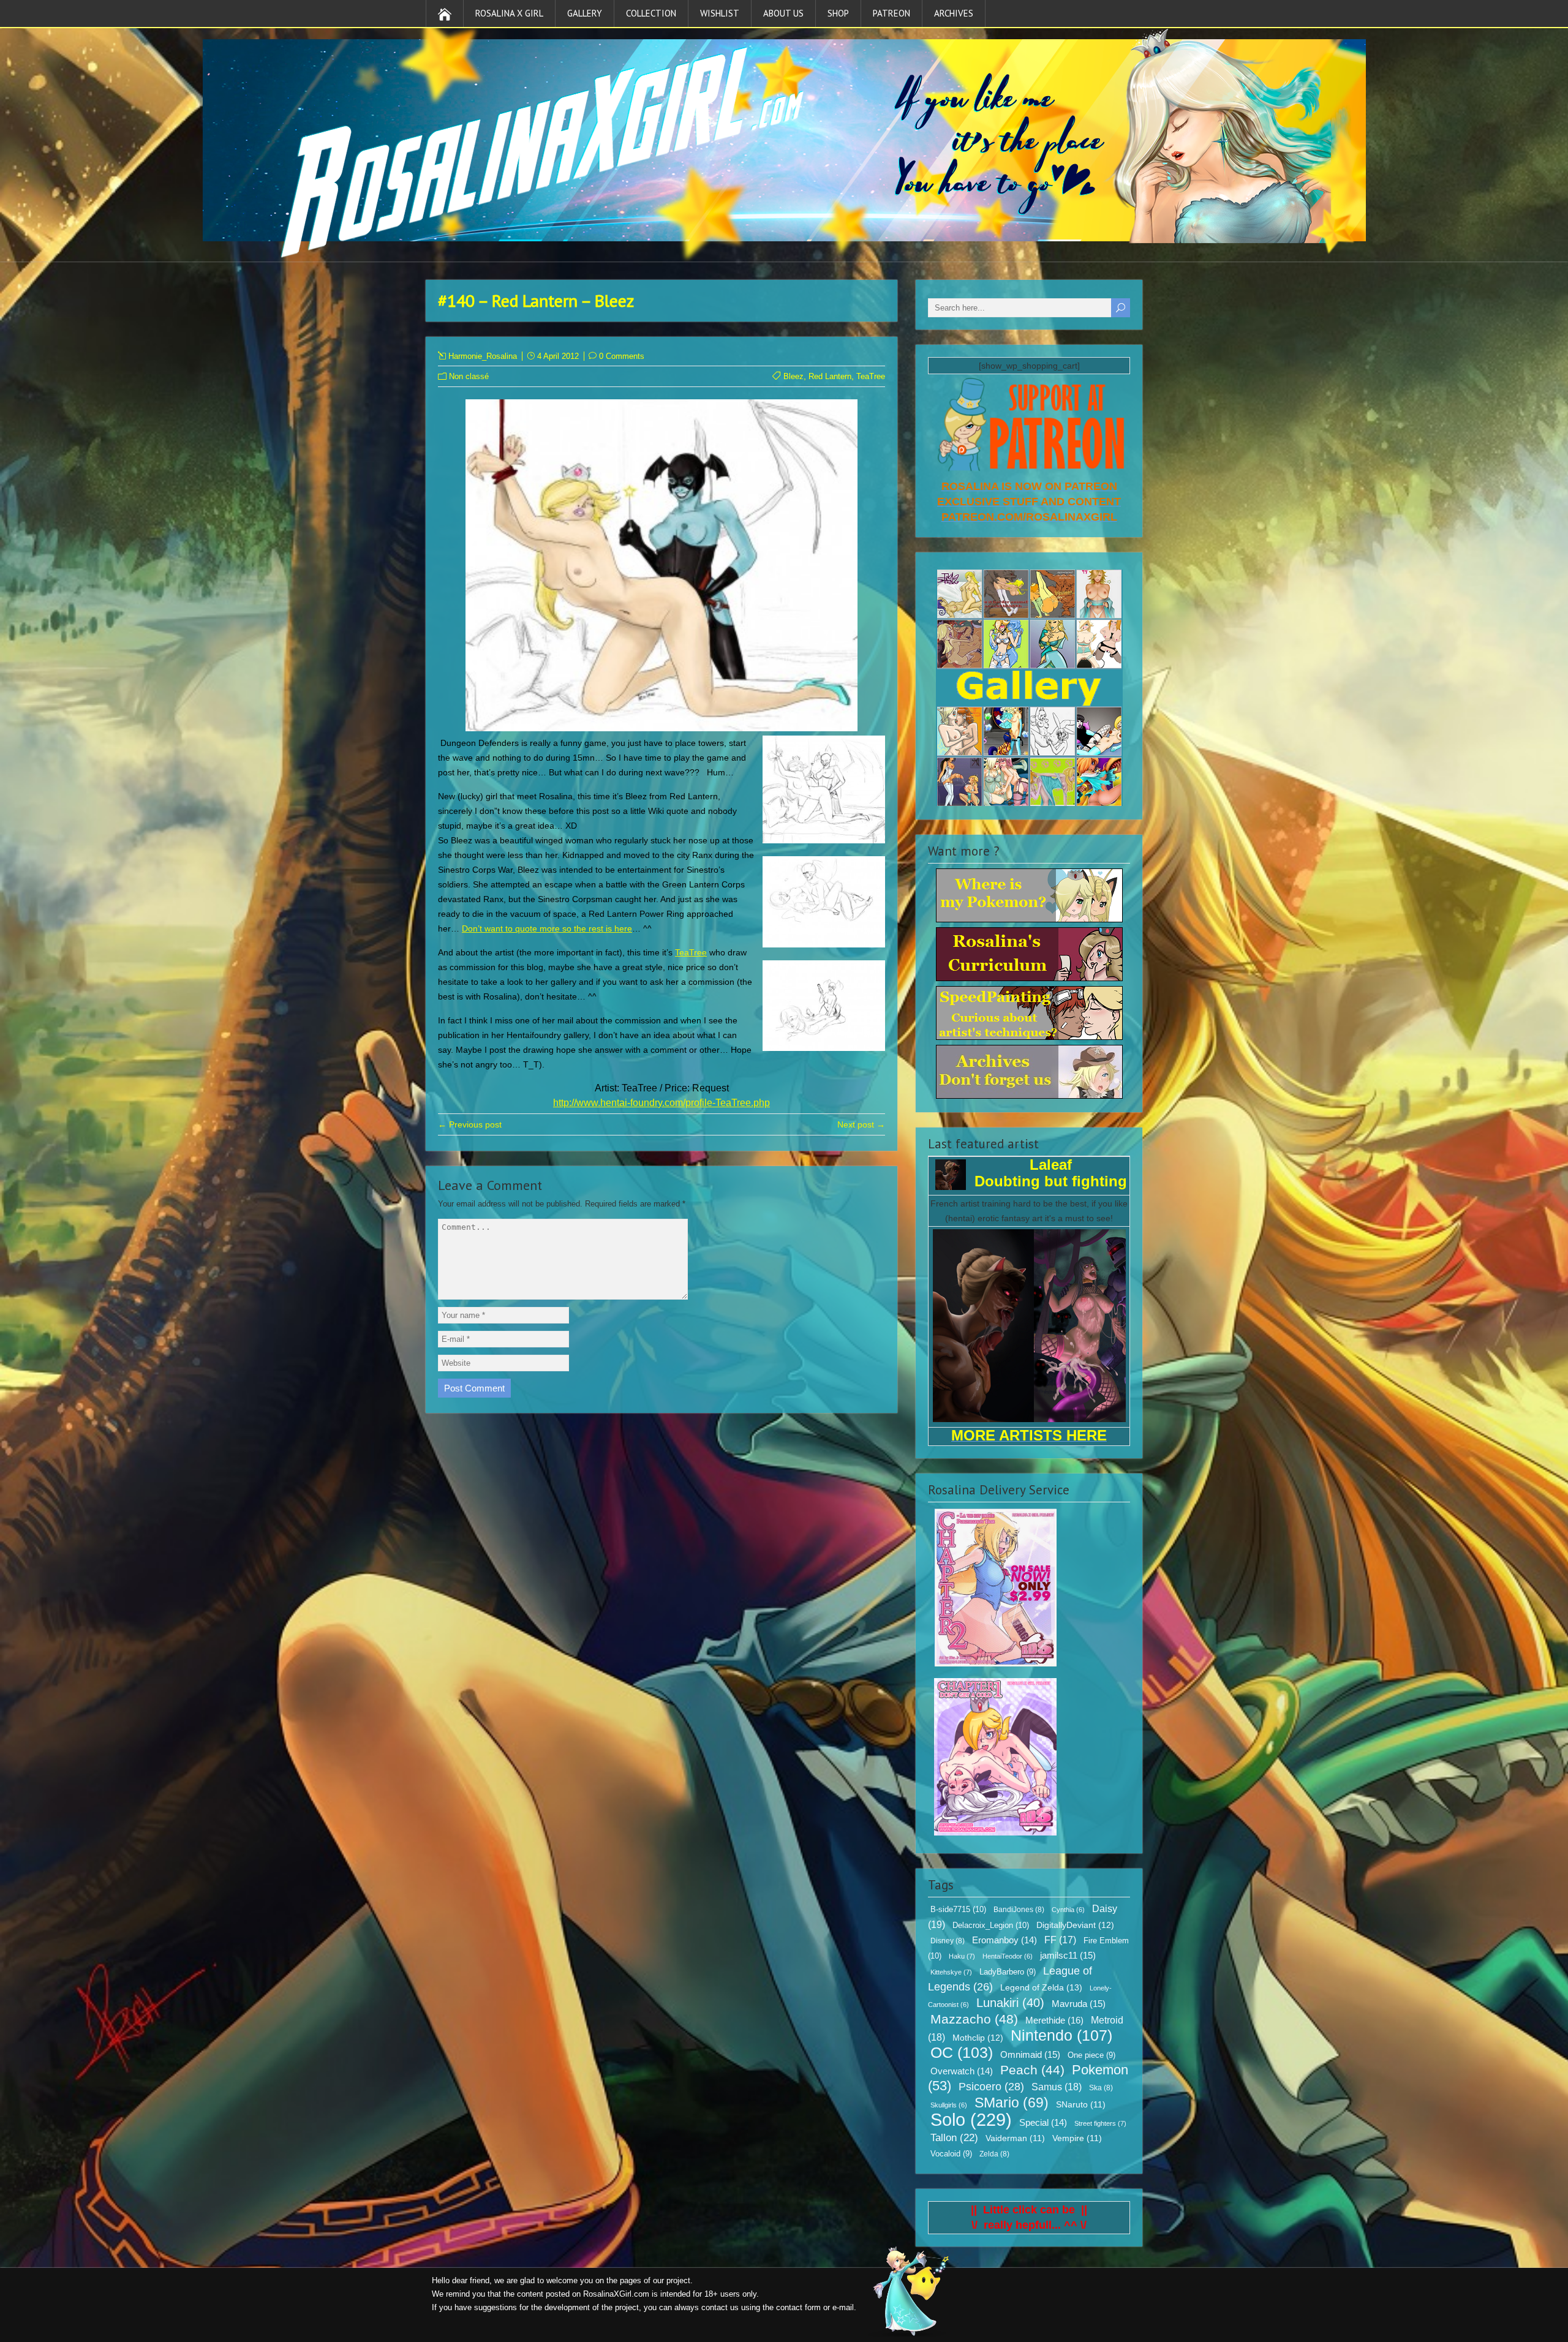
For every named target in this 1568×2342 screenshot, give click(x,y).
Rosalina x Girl (509, 13)
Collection (651, 13)
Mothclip (978, 2038)
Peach (1032, 2070)
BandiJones (1019, 1910)
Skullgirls (949, 2105)
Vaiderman (1015, 2138)
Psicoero (991, 2087)
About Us (783, 13)
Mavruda (1079, 2004)
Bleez (793, 376)
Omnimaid (1030, 2054)
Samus (1057, 2087)
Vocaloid (951, 2154)
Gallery (585, 13)
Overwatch (962, 2071)
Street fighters (1100, 2123)
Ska (1101, 2088)
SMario (1012, 2103)
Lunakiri (1010, 2003)
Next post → (861, 1124)
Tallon (954, 2138)
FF (1060, 1940)
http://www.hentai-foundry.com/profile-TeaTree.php (661, 1103)
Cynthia (1068, 1910)
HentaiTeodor (1008, 1956)
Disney (948, 1941)
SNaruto (1081, 2105)
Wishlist (720, 13)
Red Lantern (830, 376)
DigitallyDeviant (1075, 1925)
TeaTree (871, 376)
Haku (962, 1956)
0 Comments (622, 356)
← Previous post (470, 1124)
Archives (954, 13)
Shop (838, 13)
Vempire (1077, 2138)
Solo (971, 2119)
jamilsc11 (1068, 1955)
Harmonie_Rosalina (483, 356)
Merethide (1054, 2020)
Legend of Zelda (1041, 1987)
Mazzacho (974, 2019)
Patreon (891, 13)
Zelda (994, 2154)
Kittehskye (951, 1972)
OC (962, 2052)
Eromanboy (1005, 1940)
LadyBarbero (1008, 1972)
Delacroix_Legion (991, 1925)
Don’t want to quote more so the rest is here (547, 928)
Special (1043, 2123)
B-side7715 (958, 1909)
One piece (1091, 2055)
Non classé (469, 376)
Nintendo (1061, 2035)
